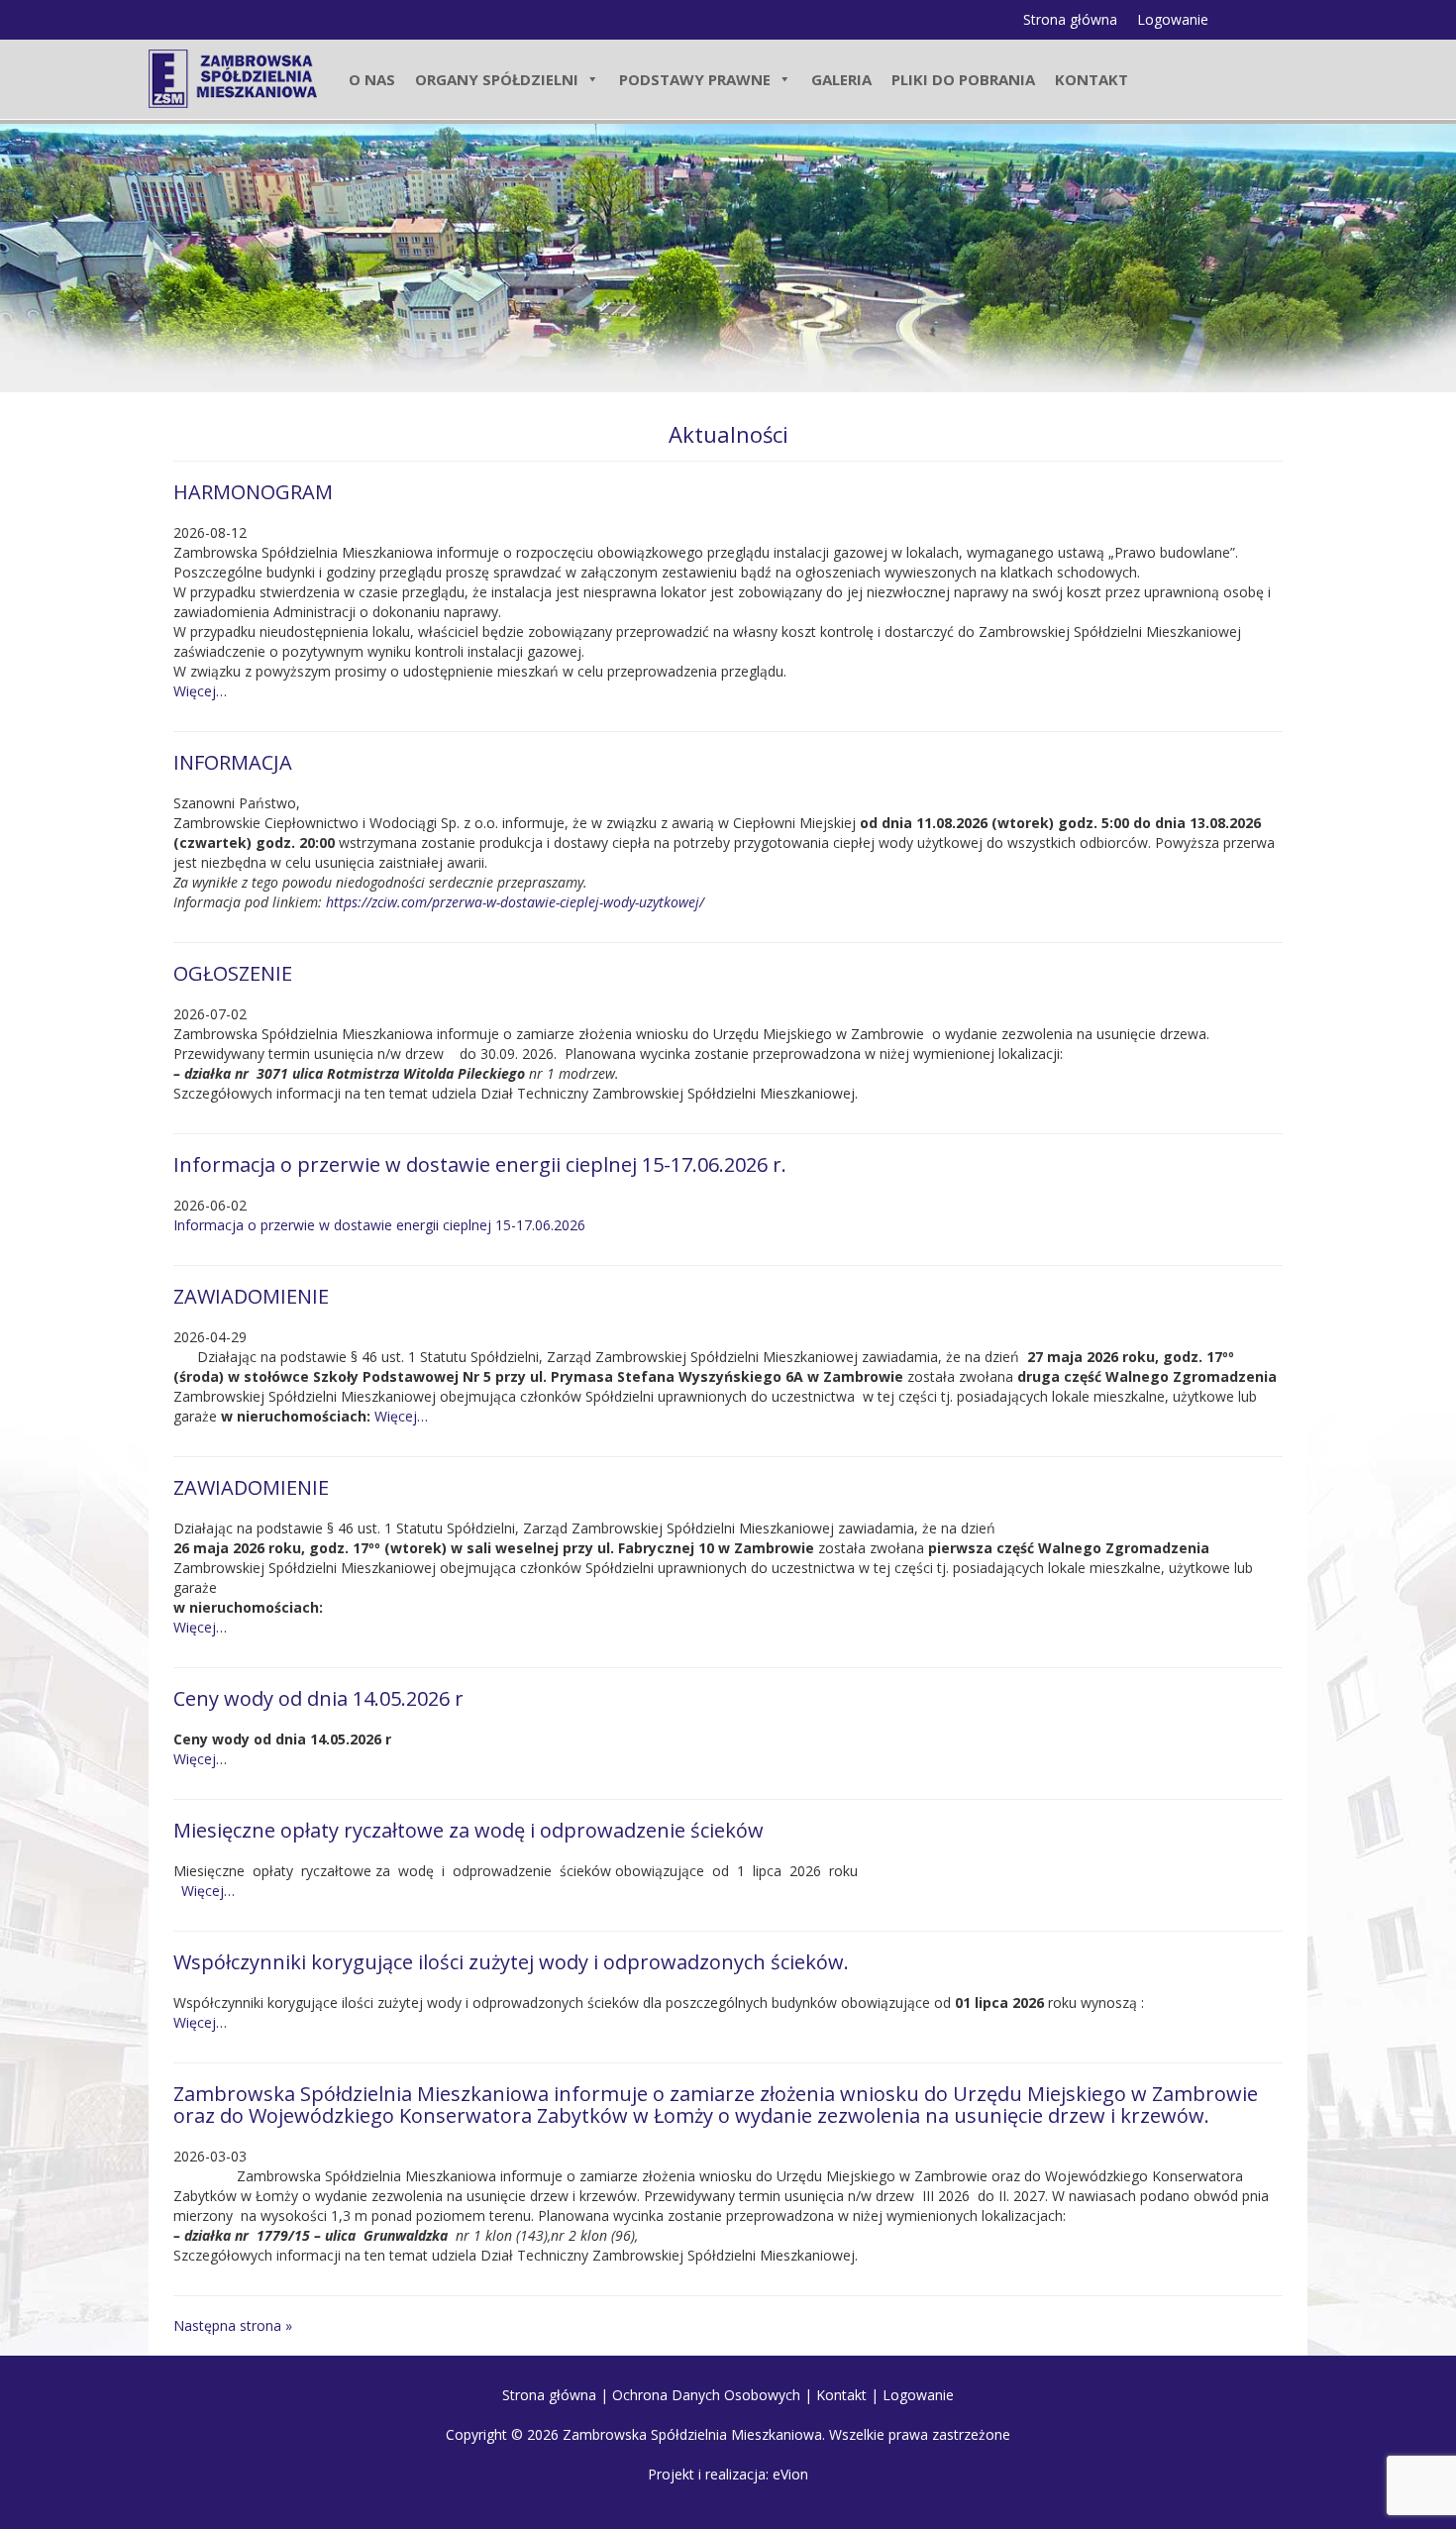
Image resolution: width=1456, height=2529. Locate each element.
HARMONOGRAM (253, 492)
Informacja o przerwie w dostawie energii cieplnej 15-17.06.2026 (379, 1225)
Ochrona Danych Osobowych (706, 2395)
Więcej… (200, 691)
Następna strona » (233, 2325)
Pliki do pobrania (963, 79)
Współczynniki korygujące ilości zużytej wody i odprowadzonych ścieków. (511, 1962)
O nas (372, 79)
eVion (790, 2474)
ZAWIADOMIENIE (251, 1296)
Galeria (841, 79)
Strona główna (1070, 19)
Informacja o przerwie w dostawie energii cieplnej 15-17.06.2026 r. (480, 1164)
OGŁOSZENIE (233, 973)
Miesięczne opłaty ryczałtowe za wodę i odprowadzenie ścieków (468, 1830)
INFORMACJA (233, 762)
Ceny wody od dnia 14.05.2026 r (318, 1698)
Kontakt (1092, 79)
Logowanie (1173, 19)
